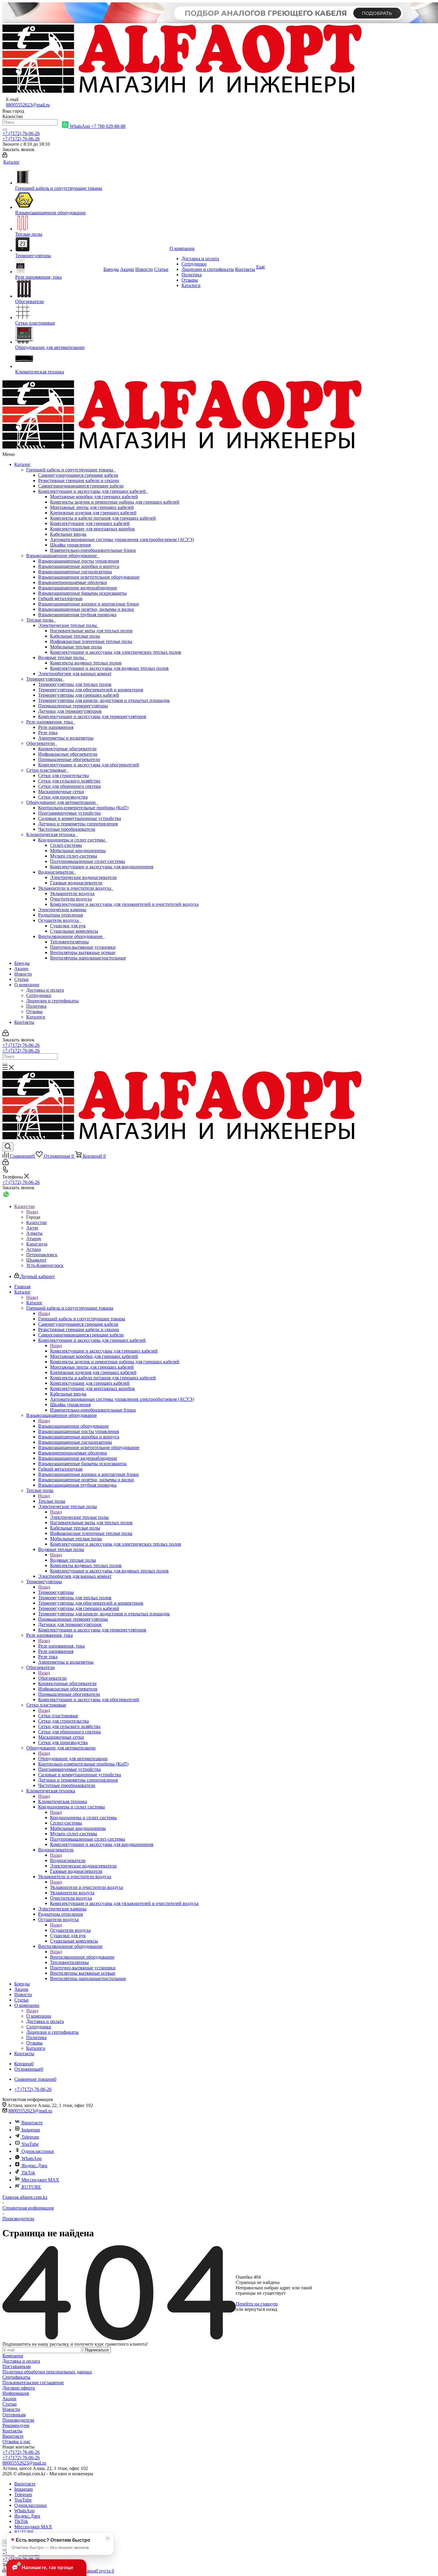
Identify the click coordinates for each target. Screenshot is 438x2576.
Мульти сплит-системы (74, 856)
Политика (36, 1006)
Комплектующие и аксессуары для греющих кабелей (93, 491)
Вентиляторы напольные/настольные (88, 958)
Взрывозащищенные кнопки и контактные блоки (88, 604)
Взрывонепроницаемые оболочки (73, 582)
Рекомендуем (16, 2425)
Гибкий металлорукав (60, 598)
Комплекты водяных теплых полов (86, 663)
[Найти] (5, 130)
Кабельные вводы (68, 534)
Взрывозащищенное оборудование (63, 556)
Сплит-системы (66, 845)
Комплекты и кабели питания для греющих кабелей (103, 518)
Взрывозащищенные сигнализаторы (75, 572)
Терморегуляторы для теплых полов (75, 684)
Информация (16, 2393)
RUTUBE (31, 2187)
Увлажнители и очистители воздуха (76, 888)
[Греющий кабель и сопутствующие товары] (59, 178)
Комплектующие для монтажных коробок (93, 529)
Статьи (21, 979)
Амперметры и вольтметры (66, 738)
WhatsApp (32, 2158)
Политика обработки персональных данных (47, 2372)
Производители (18, 2420)
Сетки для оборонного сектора (69, 786)
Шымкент (36, 1260)
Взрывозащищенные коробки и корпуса (79, 566)
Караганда (37, 1244)
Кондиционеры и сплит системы (73, 840)
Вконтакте (32, 2123)
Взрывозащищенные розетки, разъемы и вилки (86, 609)
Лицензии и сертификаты (52, 1001)
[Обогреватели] (59, 289)
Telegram (30, 2137)
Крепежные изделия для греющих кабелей (93, 513)
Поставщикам (17, 2366)
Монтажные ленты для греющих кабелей (92, 507)
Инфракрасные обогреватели (68, 754)
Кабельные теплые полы (75, 636)
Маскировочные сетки (61, 792)
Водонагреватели (57, 872)
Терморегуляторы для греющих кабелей (79, 695)
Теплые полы (41, 620)
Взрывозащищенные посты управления (79, 561)
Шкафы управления (70, 545)
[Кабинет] (5, 156)
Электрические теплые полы (69, 625)
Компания (13, 2356)
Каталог (22, 464)
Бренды (22, 963)
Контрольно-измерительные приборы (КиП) (83, 808)
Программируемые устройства (69, 813)
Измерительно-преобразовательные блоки (93, 550)
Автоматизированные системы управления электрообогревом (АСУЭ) (122, 539)
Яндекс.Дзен (34, 2166)
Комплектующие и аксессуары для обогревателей (89, 765)
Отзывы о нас (16, 2441)
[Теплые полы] (59, 223)
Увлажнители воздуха (72, 893)
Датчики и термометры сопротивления (78, 824)
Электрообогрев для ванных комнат (75, 674)
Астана (34, 1249)
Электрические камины (62, 910)
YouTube (30, 2144)
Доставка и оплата (45, 990)
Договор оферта (19, 2388)
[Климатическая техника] (59, 360)
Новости (23, 974)
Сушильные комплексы (74, 931)
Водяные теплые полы (62, 657)
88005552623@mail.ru (28, 105)
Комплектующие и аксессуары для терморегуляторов (92, 716)
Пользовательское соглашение (33, 2382)
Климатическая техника (52, 834)
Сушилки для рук (68, 926)
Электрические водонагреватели (83, 877)
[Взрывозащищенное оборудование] (59, 201)
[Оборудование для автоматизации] (59, 335)
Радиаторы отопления (60, 915)
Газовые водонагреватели (76, 883)
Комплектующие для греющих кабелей (90, 523)
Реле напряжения (56, 727)
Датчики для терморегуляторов (70, 711)
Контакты (24, 1022)
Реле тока (48, 733)
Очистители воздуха (71, 899)
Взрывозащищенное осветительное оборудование (89, 577)
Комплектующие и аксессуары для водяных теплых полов (109, 668)
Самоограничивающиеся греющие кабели (81, 486)
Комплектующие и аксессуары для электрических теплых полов (116, 652)
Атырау (34, 1239)
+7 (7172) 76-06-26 (21, 133)
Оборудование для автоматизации (62, 802)
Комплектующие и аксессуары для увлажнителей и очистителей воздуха (124, 904)
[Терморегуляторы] (59, 245)
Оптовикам (14, 2415)
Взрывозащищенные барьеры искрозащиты (82, 593)
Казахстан (36, 1222)
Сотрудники (39, 995)
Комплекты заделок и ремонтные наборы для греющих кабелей (115, 502)
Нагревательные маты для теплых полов (91, 631)
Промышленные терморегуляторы (73, 706)
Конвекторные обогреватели (67, 749)
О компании (27, 985)
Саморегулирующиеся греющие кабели (78, 475)
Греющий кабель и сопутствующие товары (71, 470)
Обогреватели (42, 743)
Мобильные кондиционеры (78, 851)
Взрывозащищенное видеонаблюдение (78, 588)
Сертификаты (16, 2377)
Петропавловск (42, 1255)
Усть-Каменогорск (45, 1265)
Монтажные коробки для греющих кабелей (94, 497)
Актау (32, 1228)
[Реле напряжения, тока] (59, 266)
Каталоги (36, 1017)
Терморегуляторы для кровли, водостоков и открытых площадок (104, 700)
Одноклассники (38, 2151)
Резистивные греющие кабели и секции (79, 480)
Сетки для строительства (63, 775)
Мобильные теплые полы (76, 647)
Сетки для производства (63, 797)
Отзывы (34, 1011)
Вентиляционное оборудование (72, 936)
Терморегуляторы (45, 679)
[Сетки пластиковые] (59, 312)
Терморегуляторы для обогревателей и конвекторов (91, 690)
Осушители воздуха (60, 920)
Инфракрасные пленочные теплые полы (91, 641)
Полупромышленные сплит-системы (88, 861)
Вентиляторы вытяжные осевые (83, 952)
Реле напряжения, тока (51, 722)
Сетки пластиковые (47, 770)
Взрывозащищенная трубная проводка (77, 615)
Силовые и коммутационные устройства (80, 818)
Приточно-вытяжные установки (83, 947)
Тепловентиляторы (69, 942)
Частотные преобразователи (67, 829)
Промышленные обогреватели (69, 759)
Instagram (31, 2130)
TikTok (28, 2173)
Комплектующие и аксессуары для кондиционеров (102, 867)
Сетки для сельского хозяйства (69, 781)
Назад (32, 1212)
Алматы (34, 1233)
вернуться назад (261, 2309)
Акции (21, 969)
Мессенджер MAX (40, 2180)
